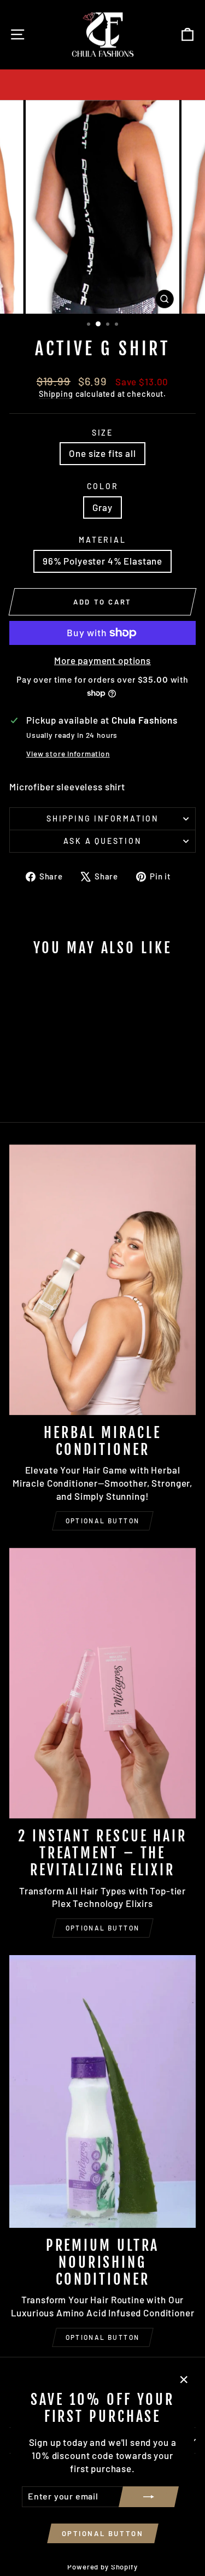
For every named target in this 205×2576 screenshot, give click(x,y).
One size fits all (102, 453)
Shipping (56, 394)
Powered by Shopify (102, 2567)
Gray (102, 507)
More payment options (102, 660)
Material (102, 540)
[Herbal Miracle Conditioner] (102, 1280)
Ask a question (102, 841)
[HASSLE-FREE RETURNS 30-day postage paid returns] (102, 85)
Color (103, 486)
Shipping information (102, 818)
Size (102, 433)
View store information (68, 753)
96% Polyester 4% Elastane (102, 561)
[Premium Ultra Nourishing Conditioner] (102, 2091)
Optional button (103, 1521)
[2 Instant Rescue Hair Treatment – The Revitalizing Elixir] (102, 1683)
